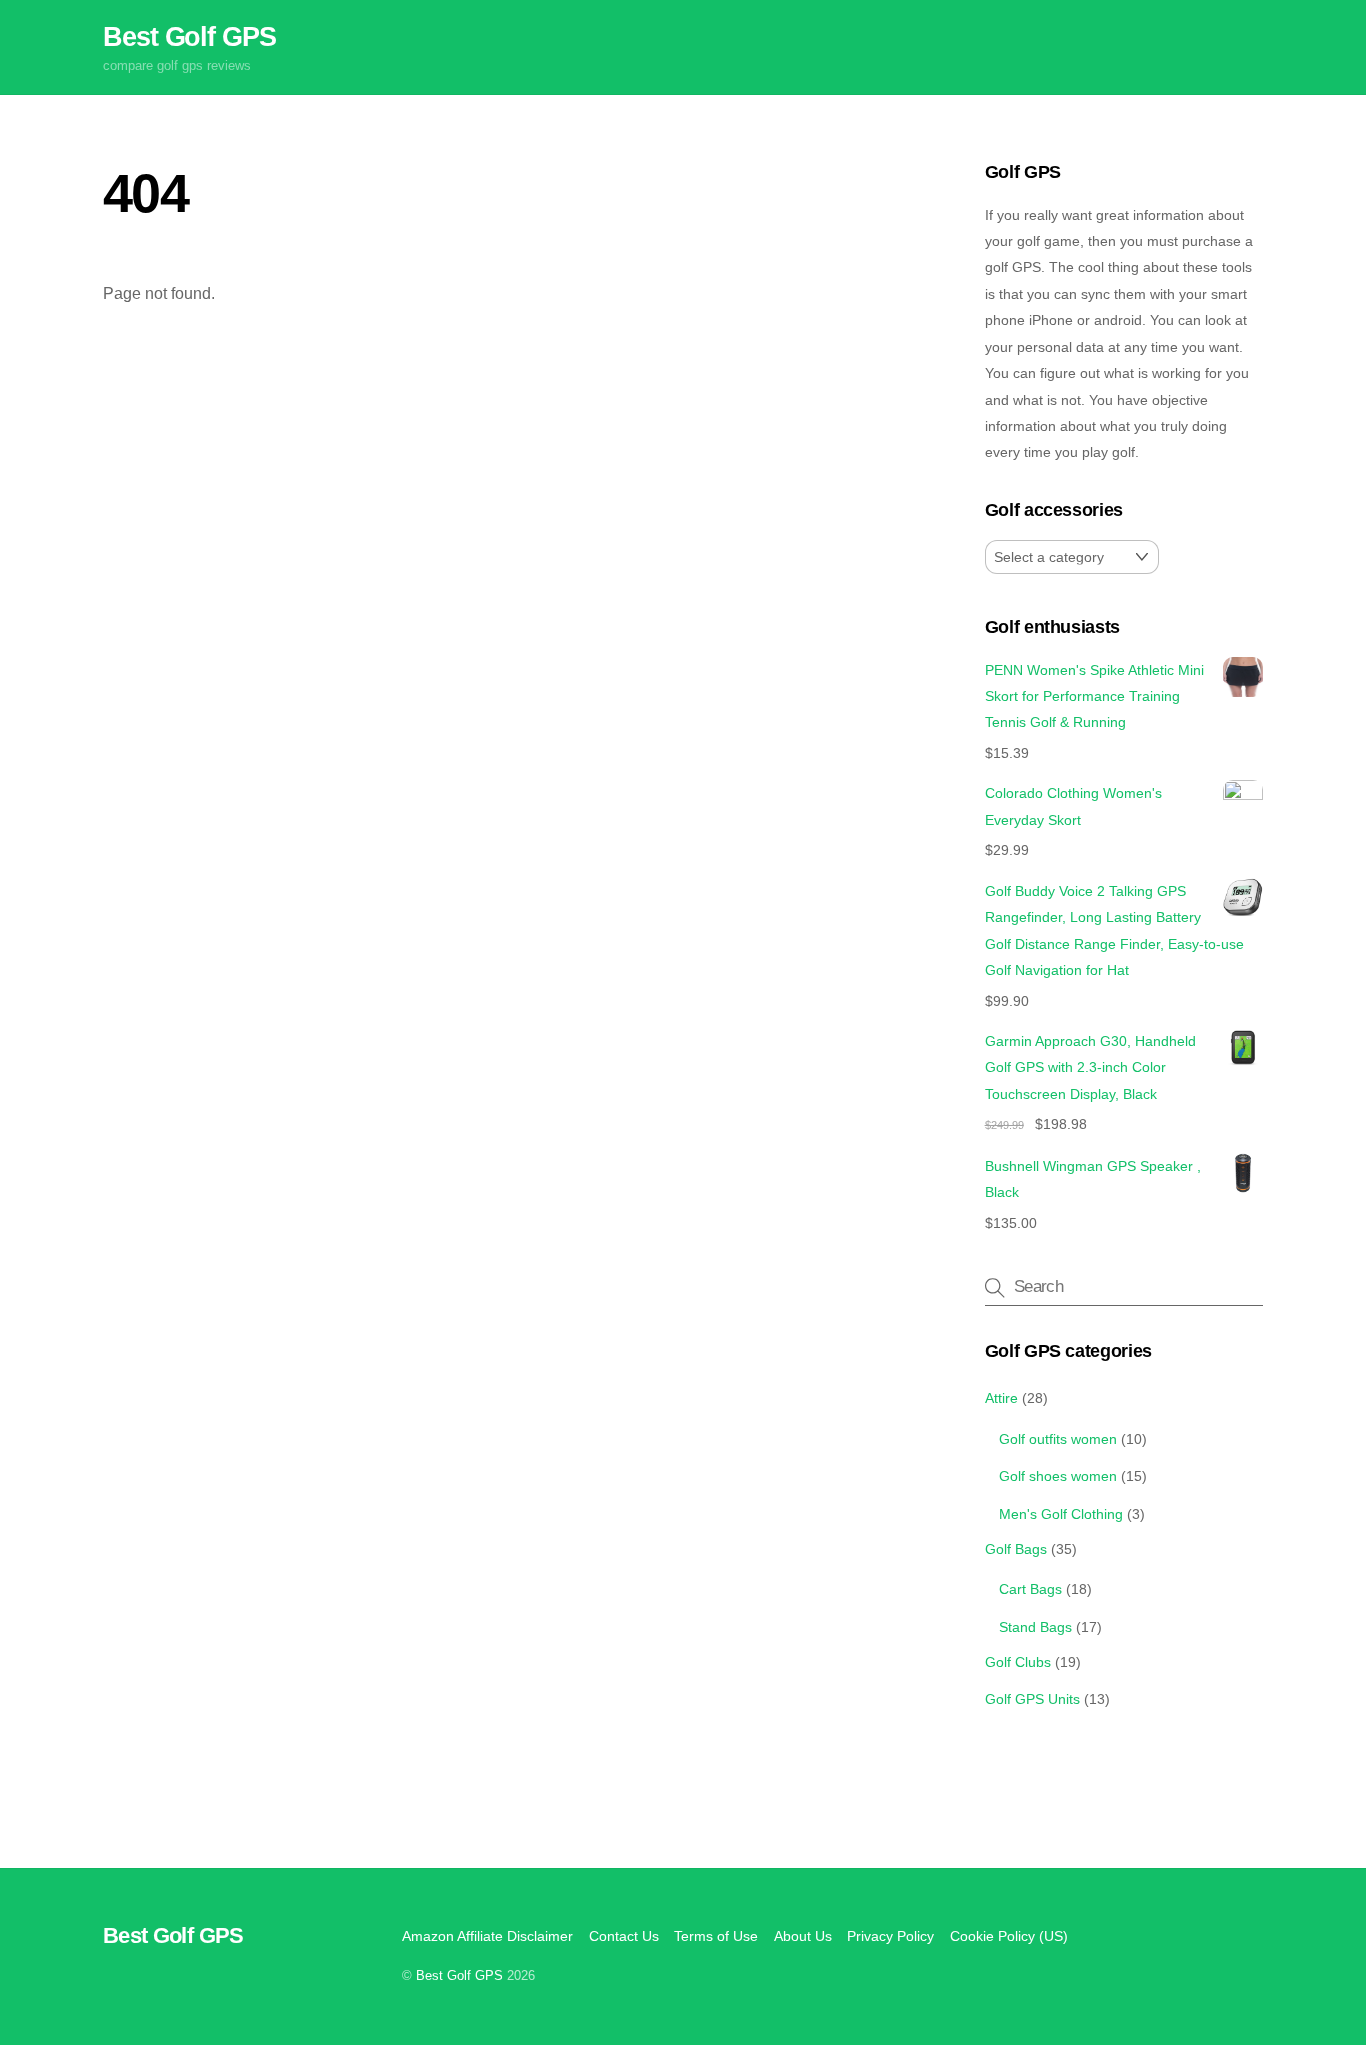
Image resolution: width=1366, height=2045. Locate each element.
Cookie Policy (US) (1009, 1936)
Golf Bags (1016, 1549)
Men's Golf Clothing (1061, 1514)
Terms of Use (716, 1936)
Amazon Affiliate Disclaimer (487, 1936)
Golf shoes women (1058, 1476)
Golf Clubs (1018, 1662)
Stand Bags (1035, 1627)
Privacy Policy (890, 1936)
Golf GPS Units (1032, 1699)
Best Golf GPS (459, 1975)
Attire (1001, 1398)
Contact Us (624, 1936)
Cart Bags (1030, 1589)
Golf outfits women (1058, 1439)
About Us (803, 1936)
